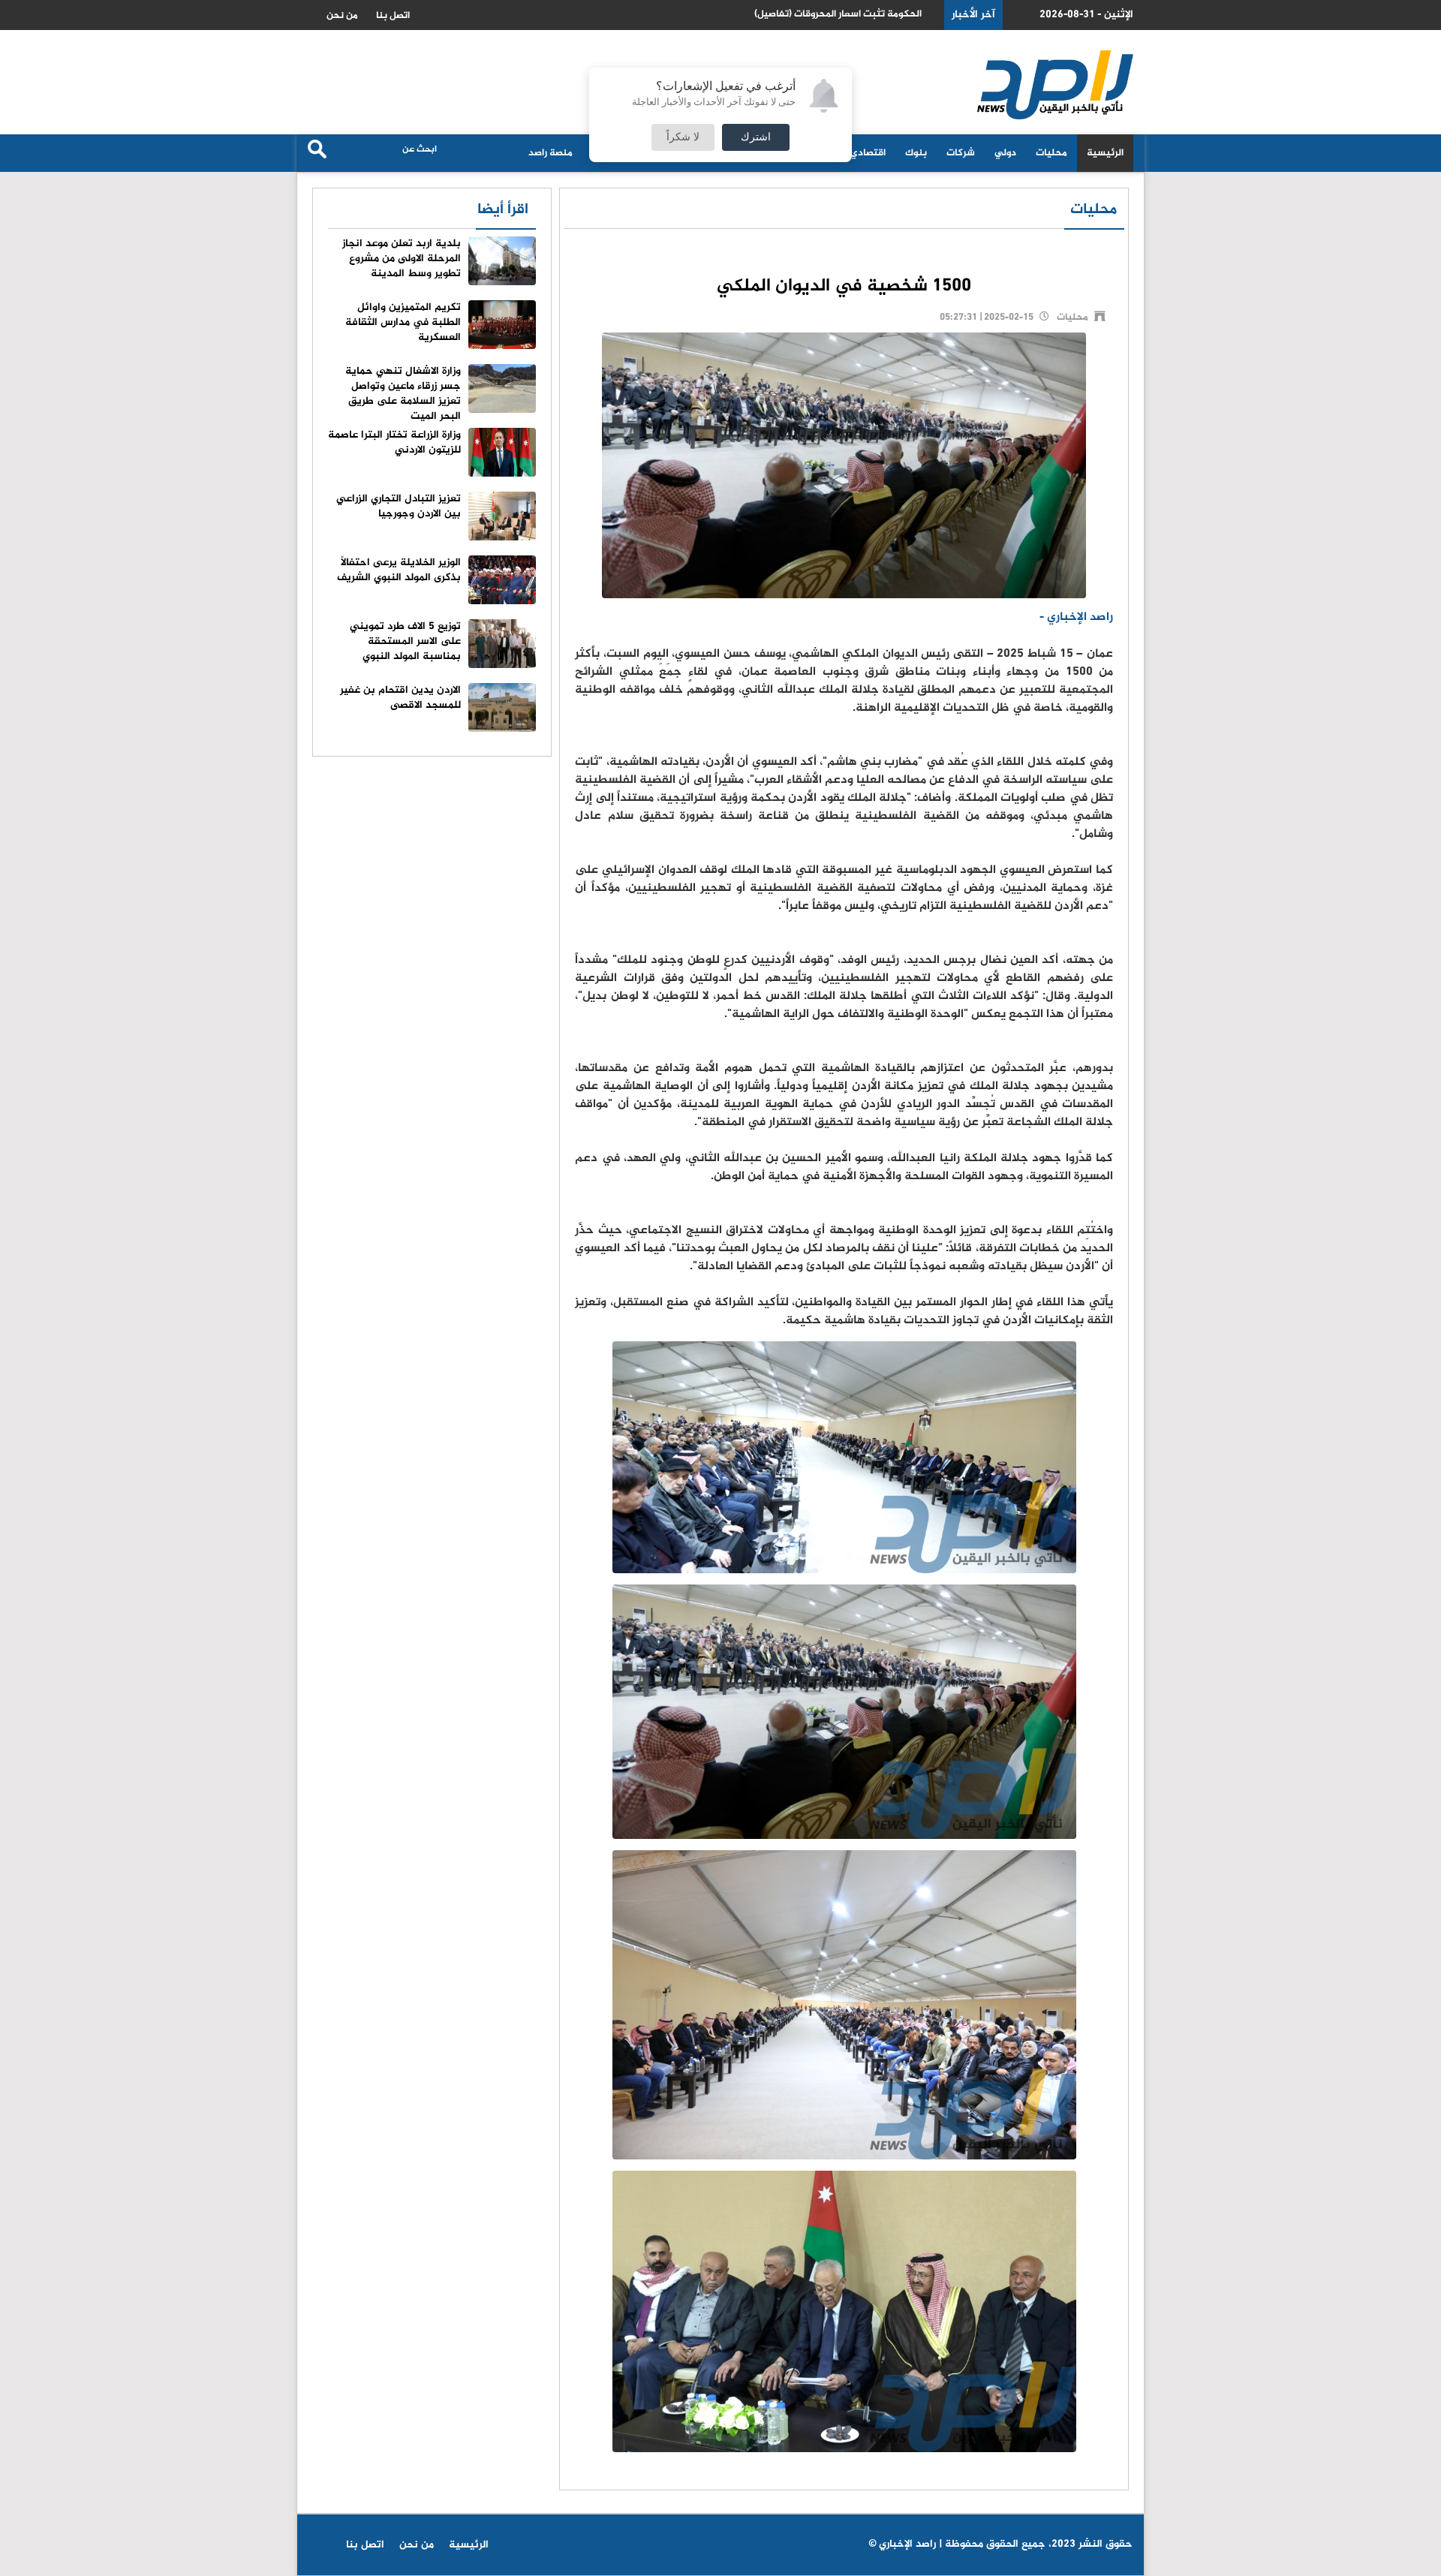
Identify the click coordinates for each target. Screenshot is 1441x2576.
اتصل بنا (393, 16)
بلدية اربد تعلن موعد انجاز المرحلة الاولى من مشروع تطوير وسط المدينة (402, 259)
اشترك (756, 137)
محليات (1051, 153)
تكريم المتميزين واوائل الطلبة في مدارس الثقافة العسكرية (403, 322)
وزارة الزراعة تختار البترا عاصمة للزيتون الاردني (394, 442)
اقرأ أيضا (503, 210)
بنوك (916, 153)
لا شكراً (683, 137)
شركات (961, 153)
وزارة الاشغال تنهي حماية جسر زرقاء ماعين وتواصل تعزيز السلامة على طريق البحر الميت (403, 394)
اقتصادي (868, 153)
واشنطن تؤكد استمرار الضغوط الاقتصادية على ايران (817, 15)
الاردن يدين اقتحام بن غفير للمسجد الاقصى (400, 698)
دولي (1005, 153)
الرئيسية (1105, 153)
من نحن (342, 16)
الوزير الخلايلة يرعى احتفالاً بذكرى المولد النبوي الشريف (399, 570)
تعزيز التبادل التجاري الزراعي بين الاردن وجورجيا (399, 506)
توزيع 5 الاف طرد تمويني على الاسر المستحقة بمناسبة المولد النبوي (405, 641)
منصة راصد (551, 153)
